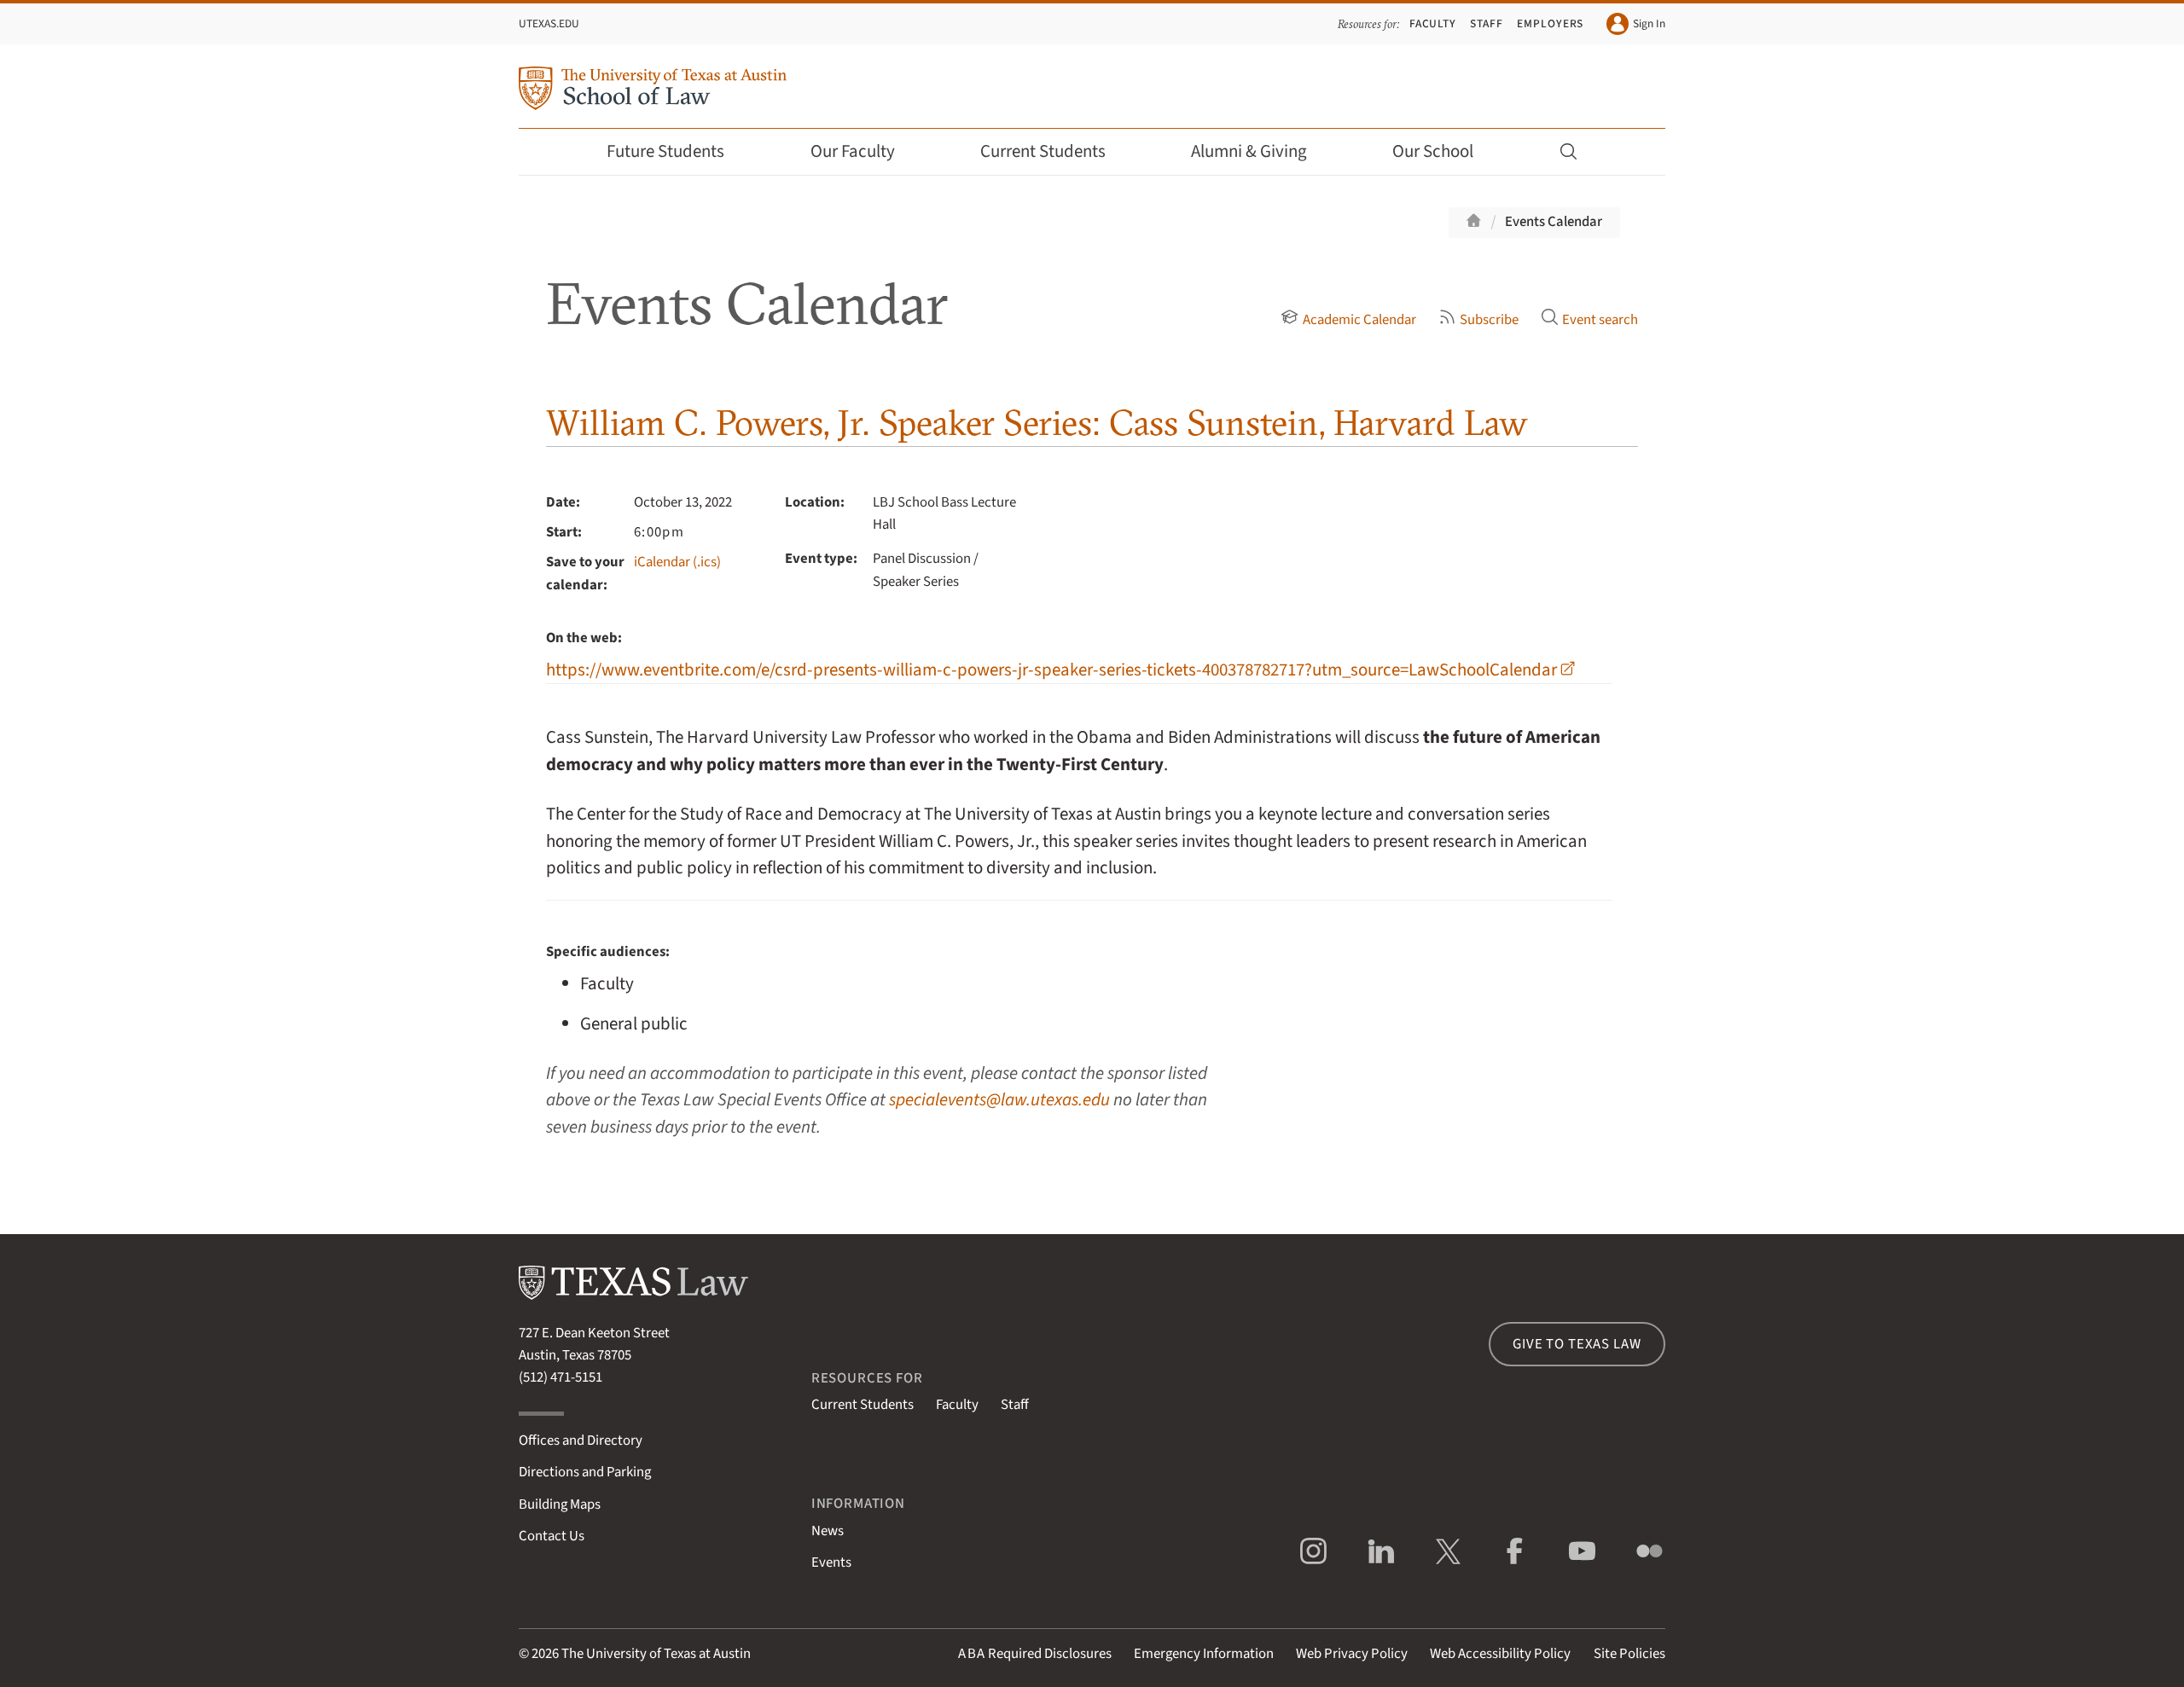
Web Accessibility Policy (1500, 1654)
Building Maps (560, 1504)
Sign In (1649, 23)
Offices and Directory (581, 1441)
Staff (1487, 23)
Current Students (1043, 151)
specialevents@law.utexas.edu (999, 1100)
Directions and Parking (585, 1472)
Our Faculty (853, 151)
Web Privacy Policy (1352, 1654)
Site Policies (1629, 1654)
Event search (1600, 320)
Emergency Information (1204, 1654)
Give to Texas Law (1577, 1344)
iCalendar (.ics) (677, 562)
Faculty (1433, 23)
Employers (1550, 23)
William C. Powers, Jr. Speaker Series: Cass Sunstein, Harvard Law (1037, 423)
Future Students (665, 151)
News (828, 1531)
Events (831, 1562)
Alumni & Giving (1249, 151)
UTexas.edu (549, 23)
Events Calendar (1554, 222)
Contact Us (552, 1536)
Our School (1433, 151)
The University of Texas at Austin (656, 1654)
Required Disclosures (1035, 1654)
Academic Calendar (1359, 320)
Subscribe (1489, 320)
